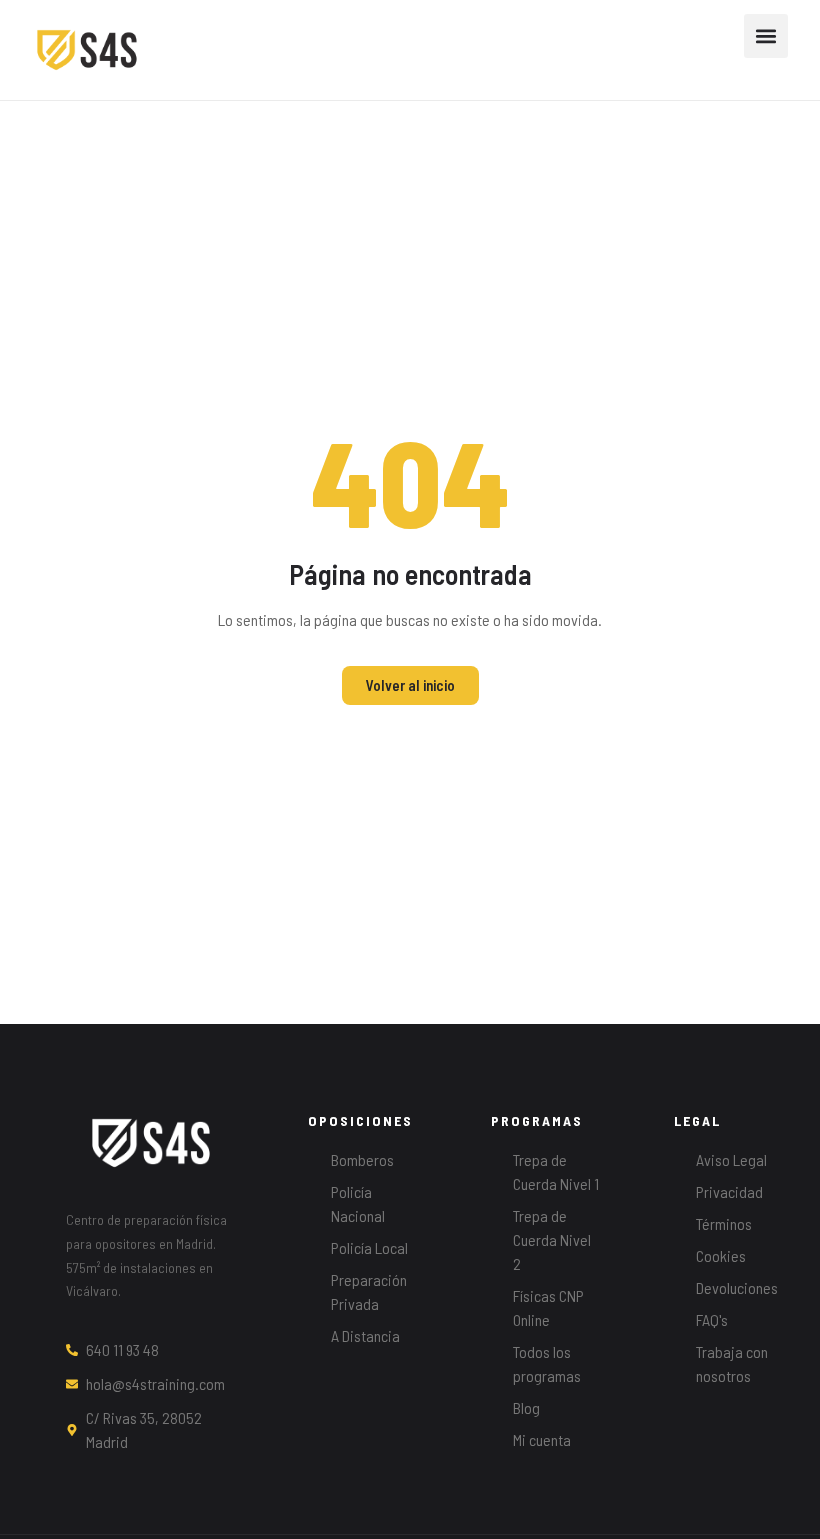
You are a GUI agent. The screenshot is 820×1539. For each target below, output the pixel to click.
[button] (766, 36)
